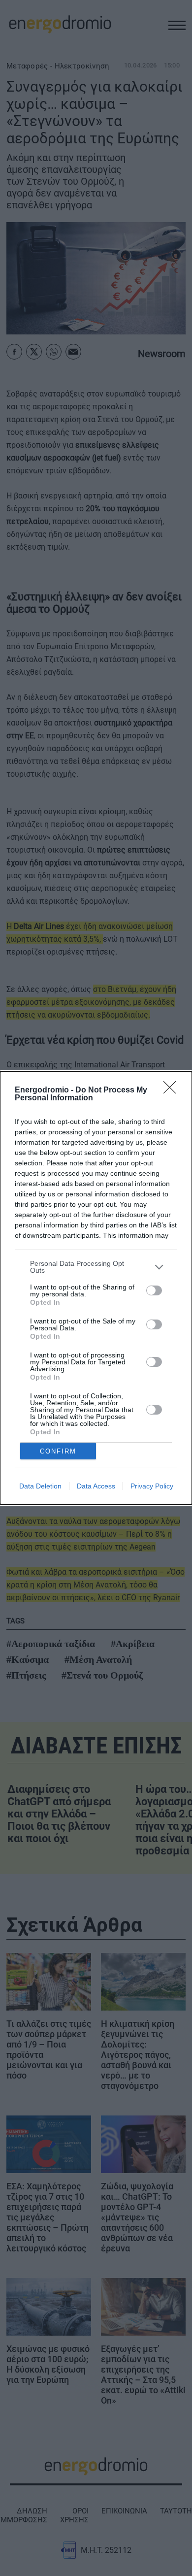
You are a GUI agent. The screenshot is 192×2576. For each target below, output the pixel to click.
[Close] (173, 1090)
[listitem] (96, 1267)
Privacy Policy (152, 1486)
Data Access (96, 1486)
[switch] (154, 1290)
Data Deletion (40, 1486)
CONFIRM (58, 1451)
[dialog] (96, 1288)
